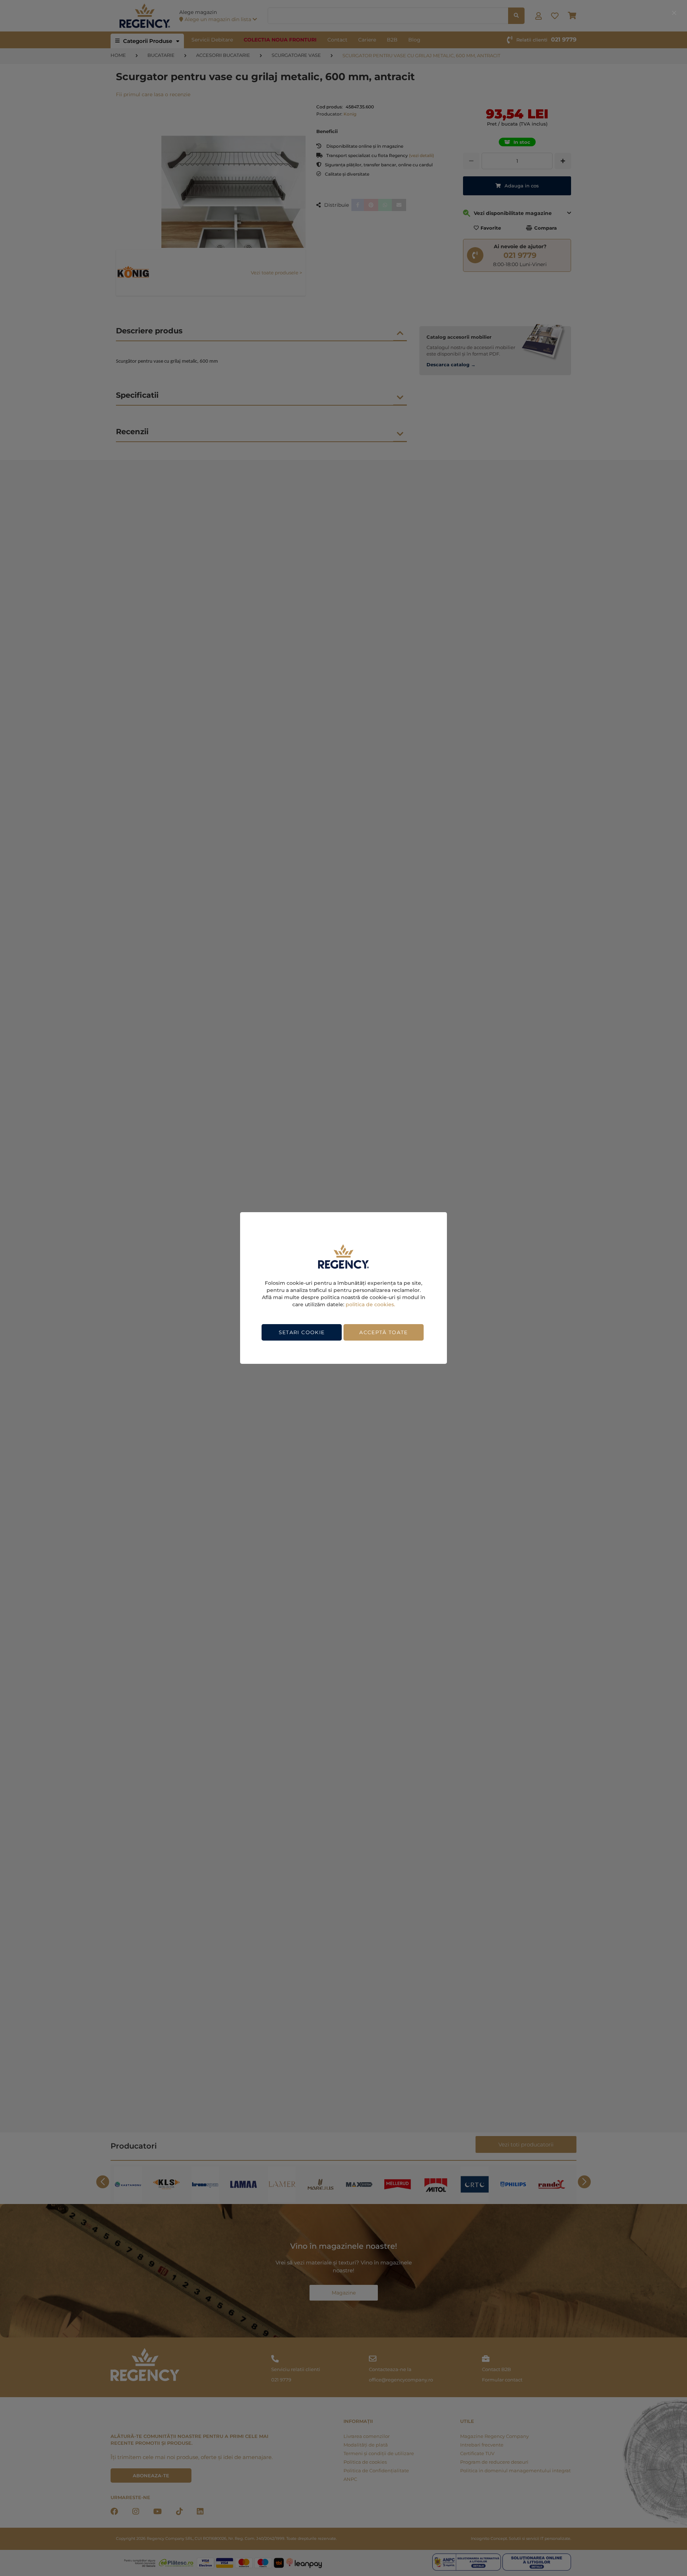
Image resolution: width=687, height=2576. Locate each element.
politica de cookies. (370, 1304)
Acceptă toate (384, 1332)
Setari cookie (302, 1332)
